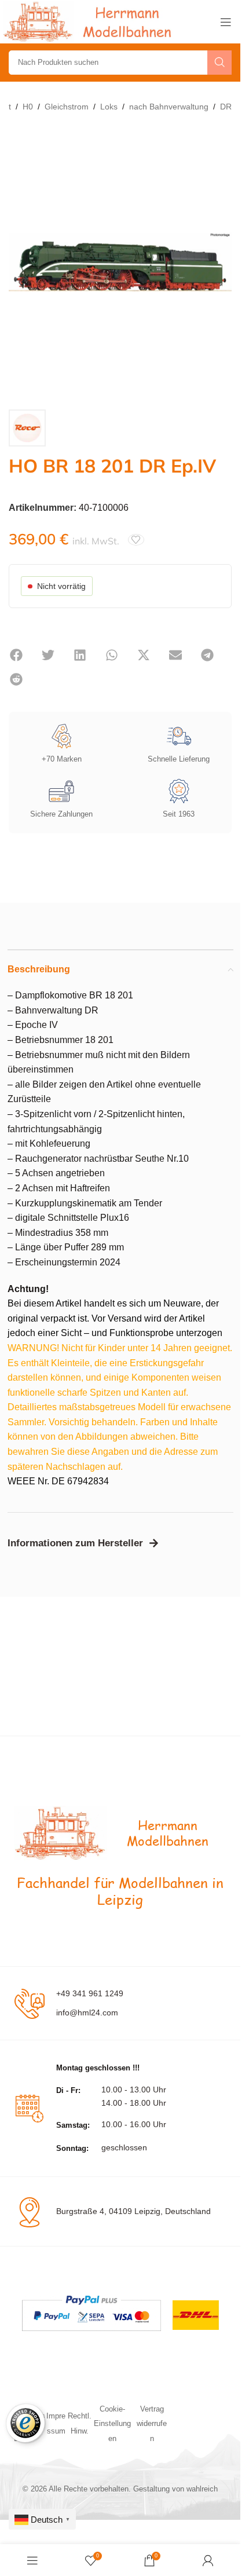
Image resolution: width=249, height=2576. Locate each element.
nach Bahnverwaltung (169, 107)
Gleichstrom (67, 107)
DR (226, 107)
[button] (16, 655)
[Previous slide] (20, 262)
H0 (28, 107)
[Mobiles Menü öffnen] (226, 22)
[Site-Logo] (90, 21)
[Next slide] (220, 262)
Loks (109, 107)
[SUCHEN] (219, 63)
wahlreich (202, 2489)
